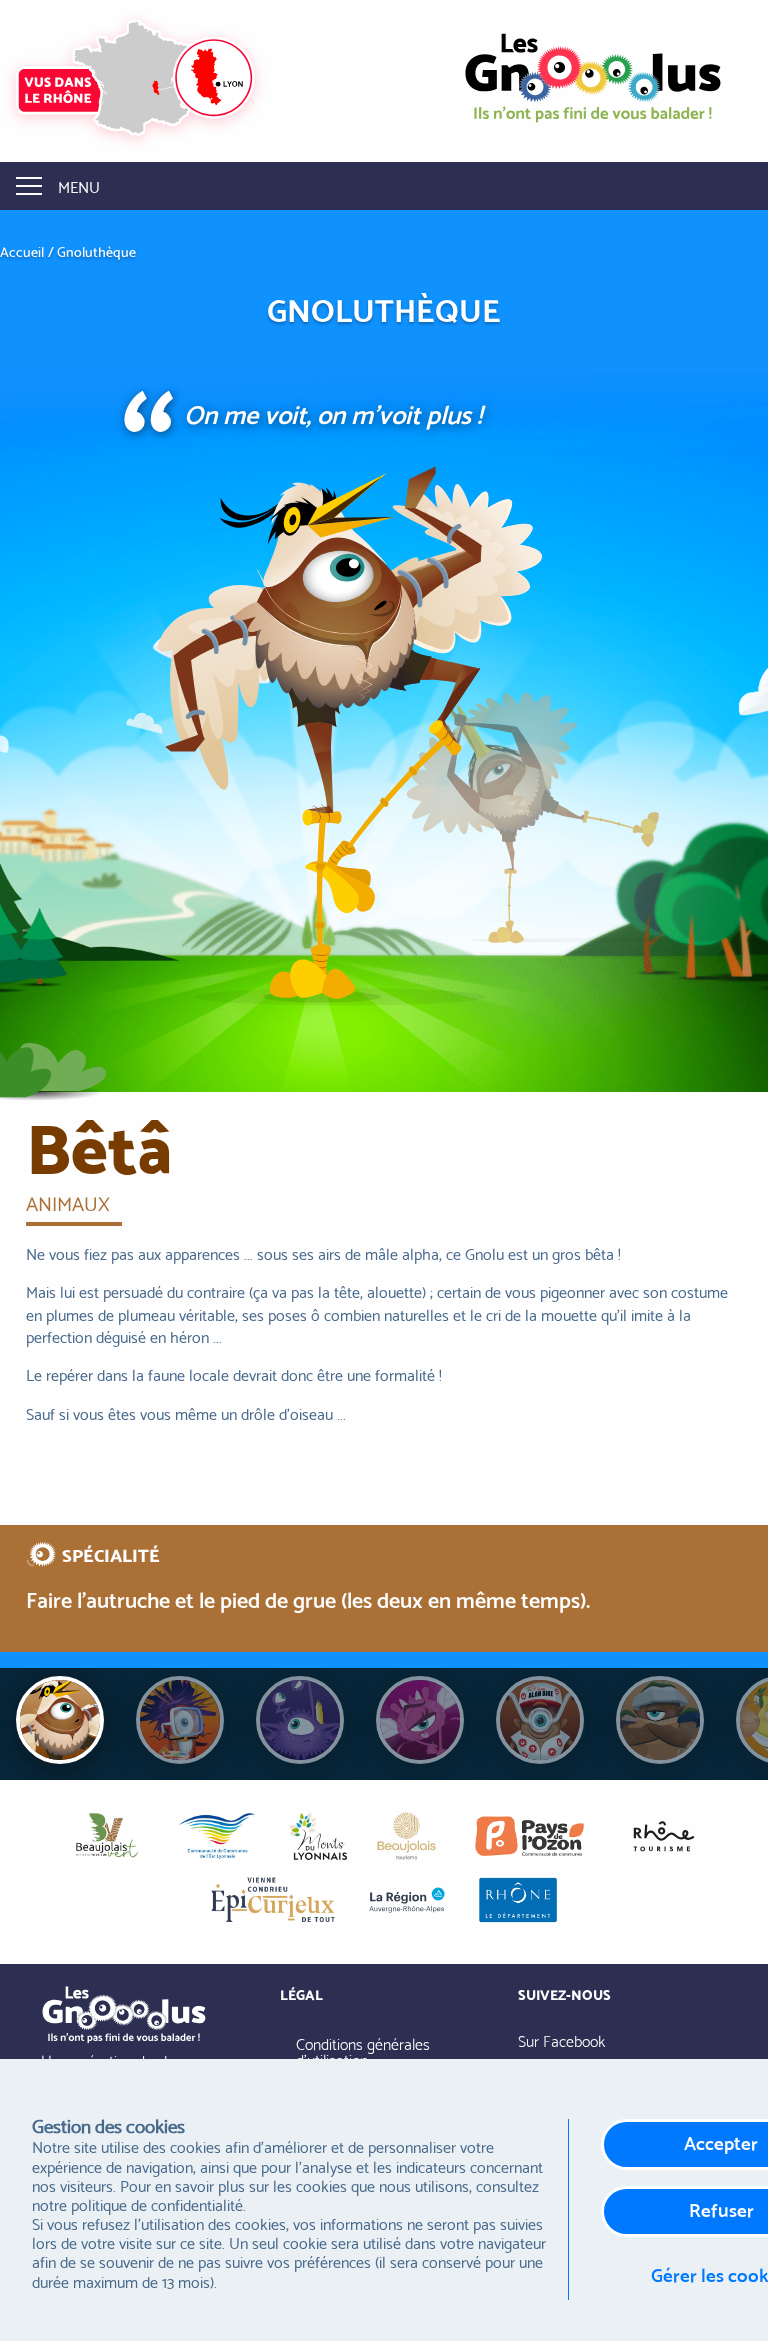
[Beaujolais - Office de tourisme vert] (105, 1836)
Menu (79, 185)
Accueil (22, 252)
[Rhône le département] (518, 1900)
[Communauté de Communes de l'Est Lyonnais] (217, 1836)
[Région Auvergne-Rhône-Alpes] (407, 1900)
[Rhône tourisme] (663, 1836)
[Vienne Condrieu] (273, 1900)
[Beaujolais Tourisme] (406, 1836)
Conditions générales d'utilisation (363, 2050)
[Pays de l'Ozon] (529, 1836)
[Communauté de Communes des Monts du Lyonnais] (318, 1836)
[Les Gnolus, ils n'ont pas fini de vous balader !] (593, 71)
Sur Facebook (561, 2039)
